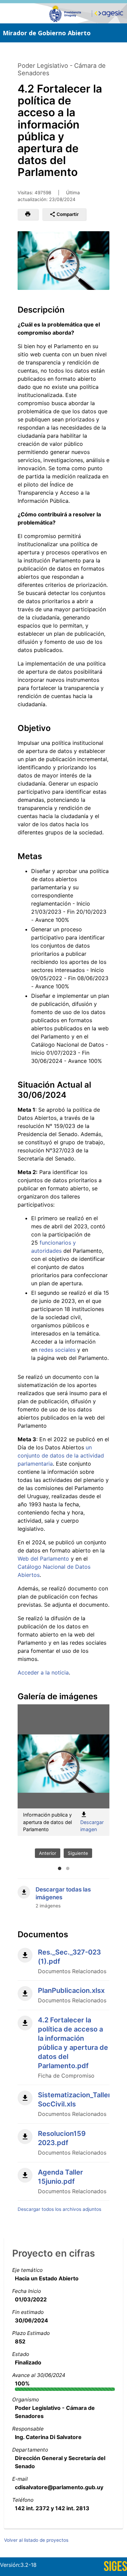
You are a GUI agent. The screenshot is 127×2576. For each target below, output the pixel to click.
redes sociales (57, 1350)
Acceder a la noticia (43, 1672)
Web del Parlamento (43, 1559)
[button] (28, 215)
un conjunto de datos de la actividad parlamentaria (61, 1455)
